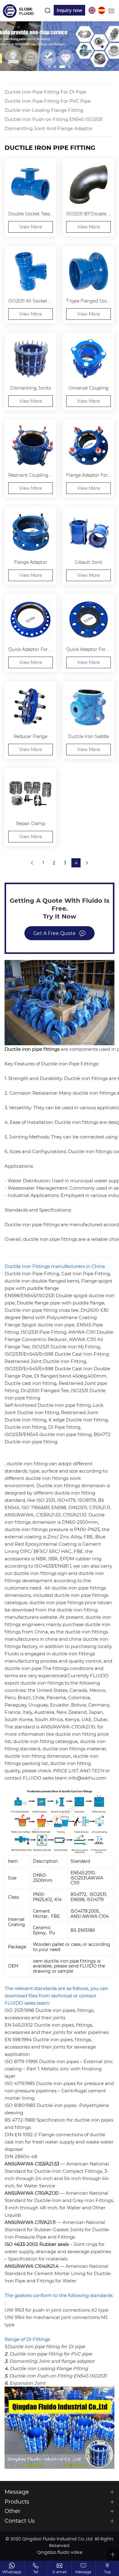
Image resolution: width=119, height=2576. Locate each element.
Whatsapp (12, 2572)
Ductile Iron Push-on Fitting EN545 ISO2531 (54, 119)
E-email (60, 2572)
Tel (36, 2572)
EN (92, 10)
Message (83, 2572)
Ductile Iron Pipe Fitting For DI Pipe (45, 92)
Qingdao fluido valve (60, 2553)
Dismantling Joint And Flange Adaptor (49, 128)
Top (107, 2572)
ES (102, 10)
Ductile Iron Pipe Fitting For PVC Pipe (48, 101)
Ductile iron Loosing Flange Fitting (44, 110)
